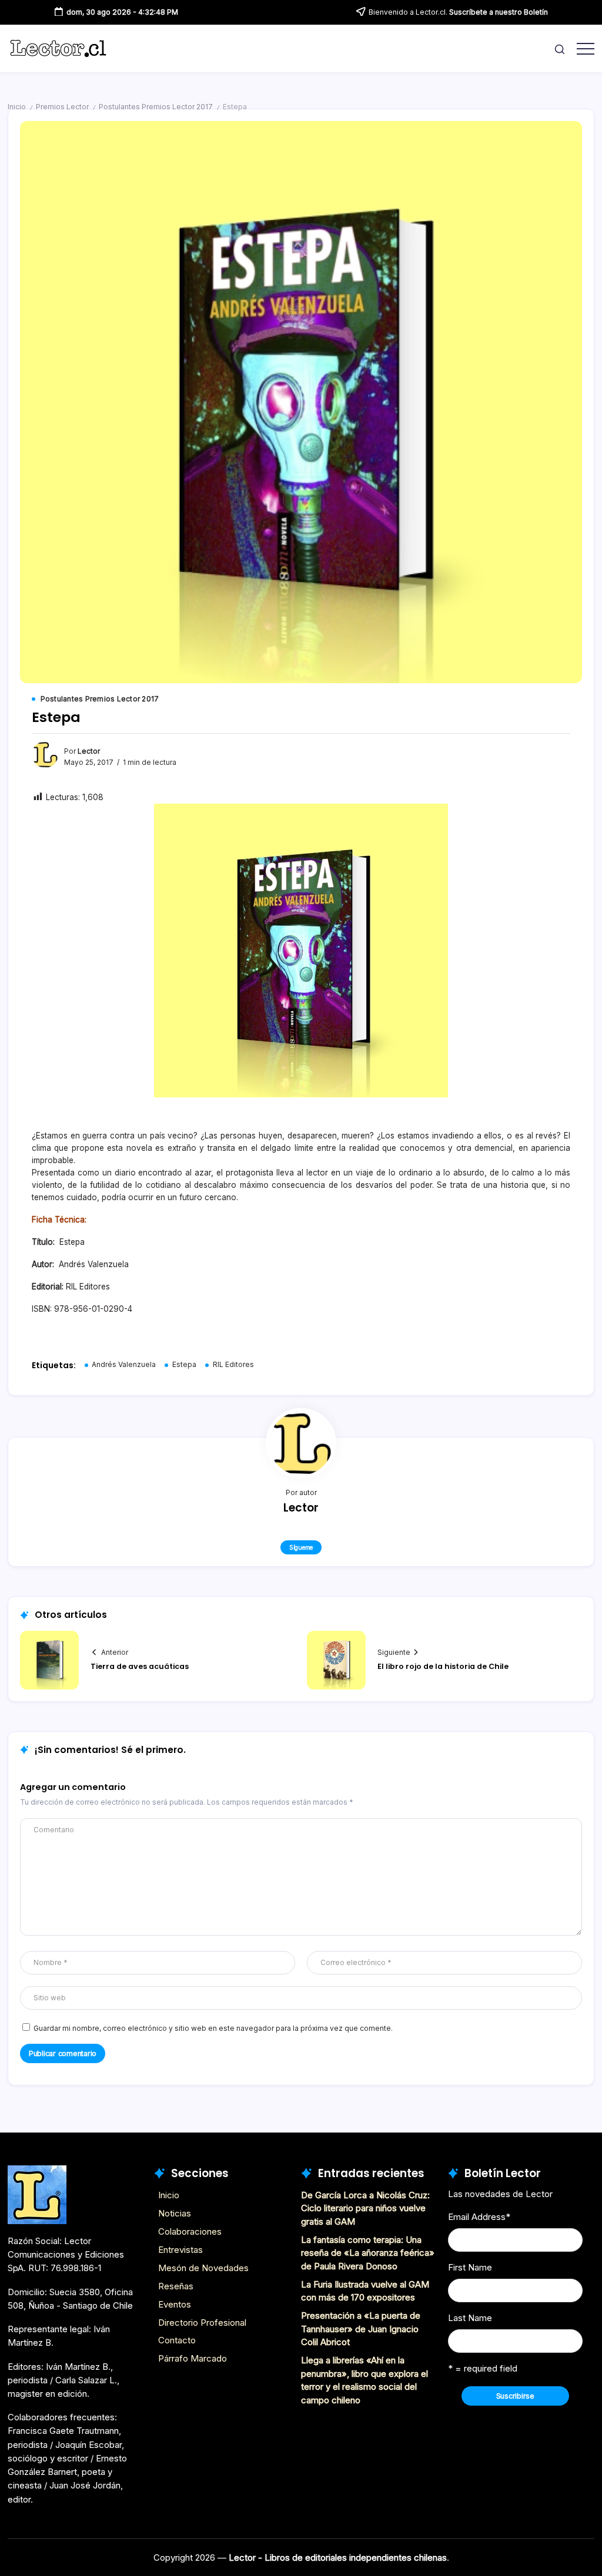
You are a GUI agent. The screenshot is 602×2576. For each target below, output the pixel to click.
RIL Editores (233, 1365)
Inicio (17, 107)
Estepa (184, 1365)
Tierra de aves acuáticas (140, 1666)
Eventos (175, 2304)
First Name (470, 2267)
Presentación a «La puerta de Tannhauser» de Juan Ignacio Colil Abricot (361, 2329)
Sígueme (301, 1547)
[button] (560, 48)
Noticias (175, 2213)
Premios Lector (62, 107)
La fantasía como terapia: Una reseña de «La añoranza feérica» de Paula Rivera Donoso (368, 2253)
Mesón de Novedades (203, 2268)
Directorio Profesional (202, 2323)
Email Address (479, 2217)
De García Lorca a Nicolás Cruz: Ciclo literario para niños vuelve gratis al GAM (365, 2208)
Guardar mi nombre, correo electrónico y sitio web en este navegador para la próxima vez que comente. (213, 2028)
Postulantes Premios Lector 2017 (156, 107)
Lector (89, 751)
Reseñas (176, 2286)
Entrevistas (180, 2250)
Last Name (470, 2318)
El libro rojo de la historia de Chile (443, 1666)
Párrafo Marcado (193, 2358)
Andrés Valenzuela (124, 1365)
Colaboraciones (190, 2231)
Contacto (177, 2340)
